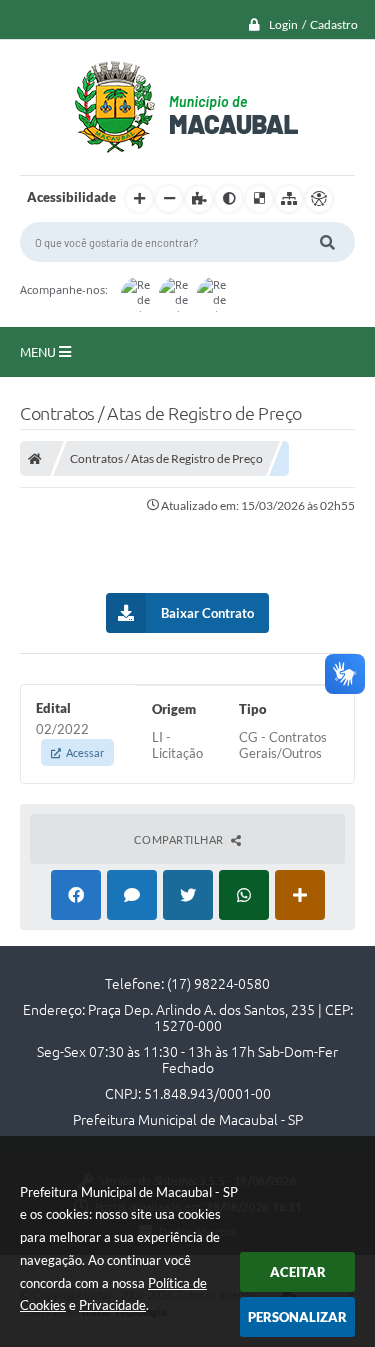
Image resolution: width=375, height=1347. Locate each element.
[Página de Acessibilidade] (319, 199)
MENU (39, 352)
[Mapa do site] (289, 199)
